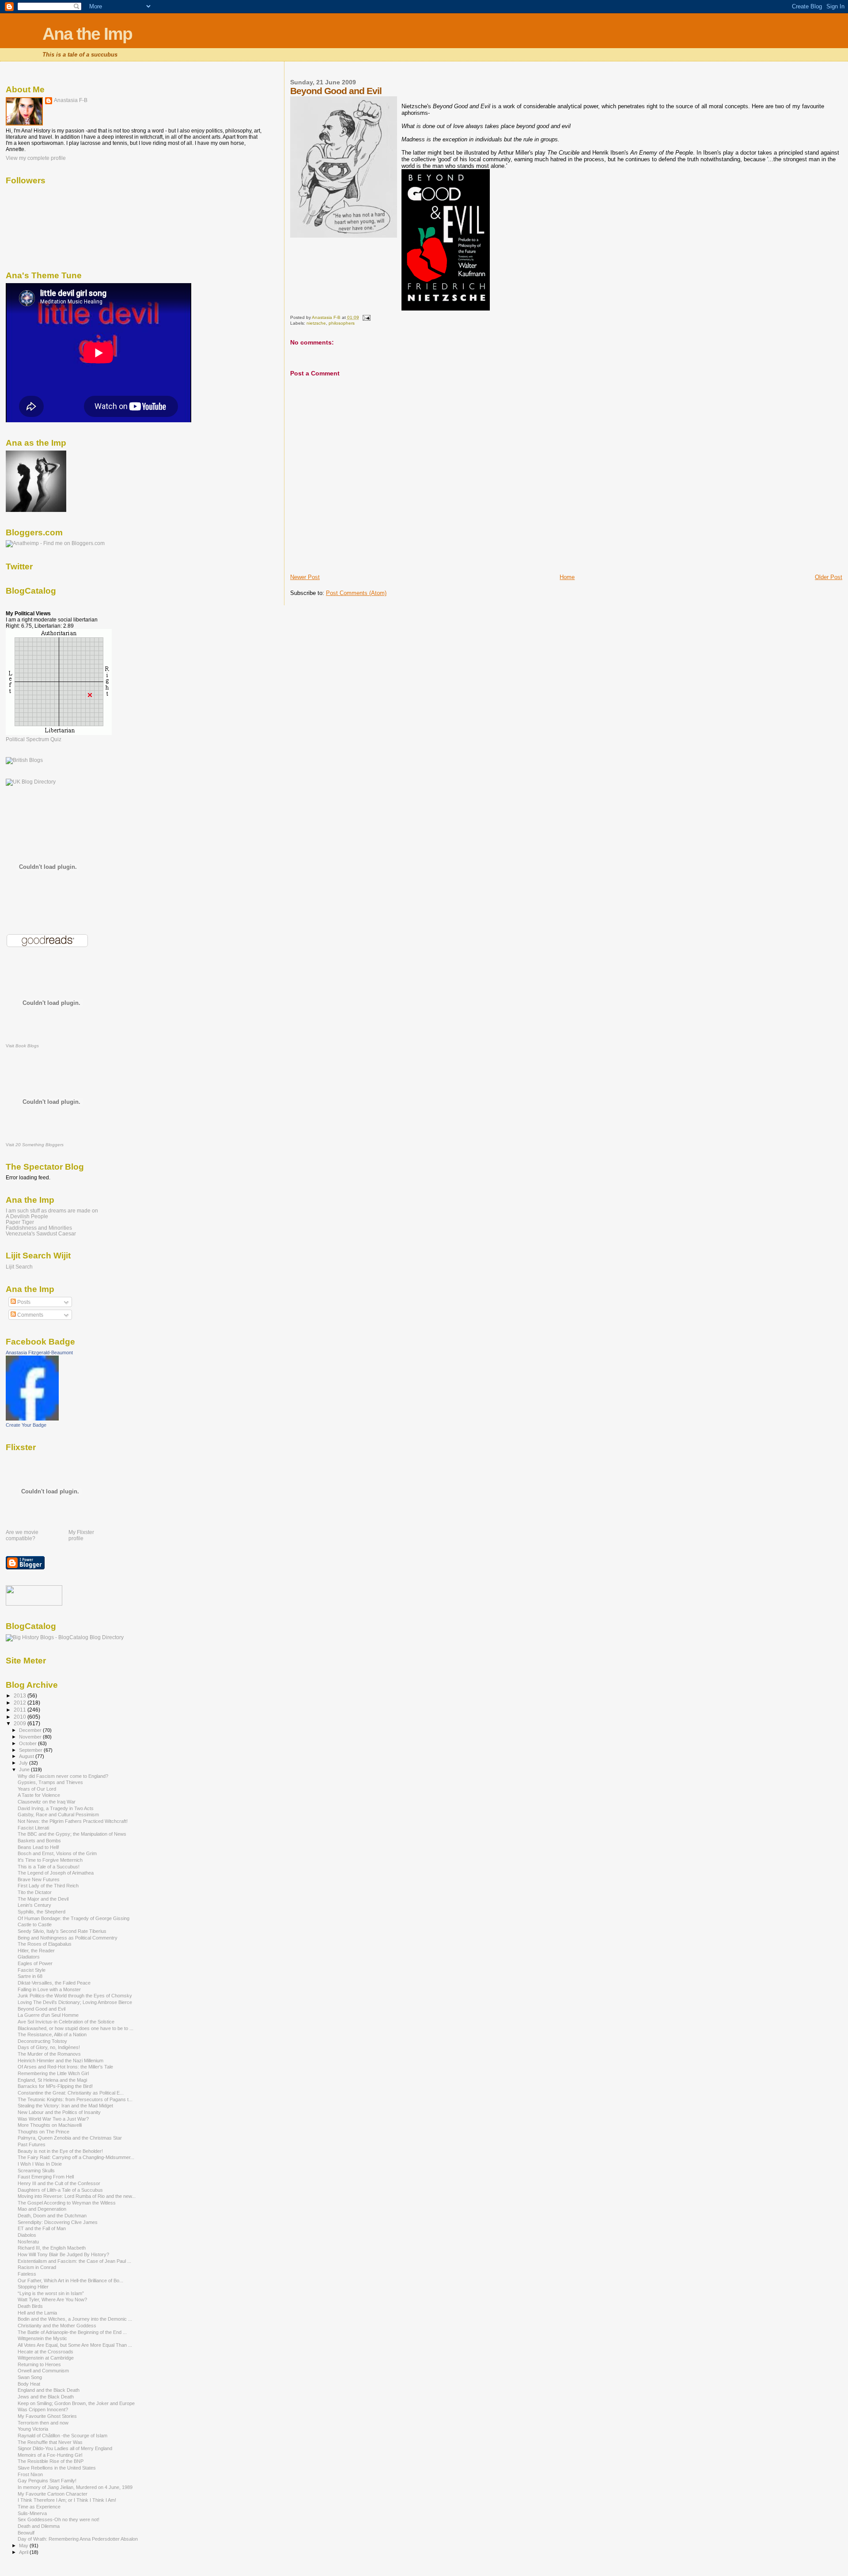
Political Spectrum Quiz (34, 739)
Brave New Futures (39, 1879)
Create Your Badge (26, 1425)
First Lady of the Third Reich (48, 1886)
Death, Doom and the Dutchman (52, 2216)
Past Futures (32, 2144)
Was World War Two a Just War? (53, 2119)
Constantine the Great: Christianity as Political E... (71, 2093)
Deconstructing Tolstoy (42, 2041)
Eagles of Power (35, 1963)
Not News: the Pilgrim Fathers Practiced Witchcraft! (73, 1821)
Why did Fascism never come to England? (63, 1776)
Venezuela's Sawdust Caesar (41, 1233)
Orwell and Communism (43, 2371)
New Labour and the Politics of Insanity (59, 2112)
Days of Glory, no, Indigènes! (49, 2047)
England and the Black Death (49, 2390)
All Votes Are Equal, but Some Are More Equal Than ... (75, 2345)
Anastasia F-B (71, 100)
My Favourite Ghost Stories (47, 2416)
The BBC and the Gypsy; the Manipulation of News (72, 1834)
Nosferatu (28, 2242)
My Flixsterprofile (81, 1535)
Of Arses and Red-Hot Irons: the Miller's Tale (65, 2067)
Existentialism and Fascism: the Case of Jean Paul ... (74, 2261)
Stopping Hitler (33, 2287)
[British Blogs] (24, 760)
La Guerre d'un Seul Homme (48, 2015)
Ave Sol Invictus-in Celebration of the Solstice (66, 2022)
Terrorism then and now (43, 2423)
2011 (21, 1710)
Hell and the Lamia (37, 2313)
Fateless (27, 2274)
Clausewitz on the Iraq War (47, 1802)
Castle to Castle (35, 1924)
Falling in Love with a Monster (49, 1989)
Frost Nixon (30, 2474)
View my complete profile (36, 158)
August (27, 1756)
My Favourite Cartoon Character (53, 2494)
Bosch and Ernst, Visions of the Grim (57, 1853)
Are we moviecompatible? (22, 1535)
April (24, 2552)
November (31, 1737)
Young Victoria (33, 2429)
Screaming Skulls (36, 2171)
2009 (21, 1723)
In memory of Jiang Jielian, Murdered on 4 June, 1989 (75, 2487)
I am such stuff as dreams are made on (52, 1210)
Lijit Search (19, 1267)
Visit (22, 1046)
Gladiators (29, 1957)
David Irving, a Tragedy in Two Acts (56, 1808)
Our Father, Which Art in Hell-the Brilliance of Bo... (70, 2281)
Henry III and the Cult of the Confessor (59, 2183)
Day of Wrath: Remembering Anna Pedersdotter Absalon (78, 2539)
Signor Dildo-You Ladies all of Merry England (65, 2448)
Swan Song (30, 2377)
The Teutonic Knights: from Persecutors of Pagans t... (75, 2099)
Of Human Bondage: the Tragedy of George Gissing (74, 1918)
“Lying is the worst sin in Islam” (51, 2293)
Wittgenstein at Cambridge (46, 2358)
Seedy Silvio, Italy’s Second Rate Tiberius (62, 1931)
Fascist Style (32, 1970)
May (24, 2546)
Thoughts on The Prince (44, 2132)
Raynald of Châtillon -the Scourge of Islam (62, 2436)
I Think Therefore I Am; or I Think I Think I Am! (67, 2500)
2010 (21, 1717)
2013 (21, 1695)
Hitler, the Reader (36, 1951)
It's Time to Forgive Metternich (50, 1860)
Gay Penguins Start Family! (47, 2481)
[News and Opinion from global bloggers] (34, 1604)
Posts (23, 1302)
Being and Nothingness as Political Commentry (68, 1938)
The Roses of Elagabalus (45, 1944)
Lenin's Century (34, 1905)
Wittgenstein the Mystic (42, 2338)
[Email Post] (366, 317)
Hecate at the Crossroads (45, 2352)
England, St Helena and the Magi (52, 2080)
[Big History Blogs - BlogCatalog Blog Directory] (65, 1637)
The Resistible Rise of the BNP (51, 2461)
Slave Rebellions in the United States (57, 2468)
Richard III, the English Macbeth (52, 2248)
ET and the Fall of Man (42, 2228)
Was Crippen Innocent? (43, 2409)
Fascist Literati (33, 1828)
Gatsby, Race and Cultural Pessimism (58, 1815)
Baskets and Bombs (39, 1841)
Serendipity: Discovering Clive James (58, 2222)
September (31, 1750)
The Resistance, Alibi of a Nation (52, 2034)
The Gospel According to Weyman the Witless (67, 2203)
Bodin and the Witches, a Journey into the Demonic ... (75, 2319)
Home (567, 577)
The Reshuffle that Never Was (50, 2442)
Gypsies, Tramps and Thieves (50, 1782)
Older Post (829, 577)
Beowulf (26, 2533)
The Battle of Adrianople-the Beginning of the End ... (72, 2332)
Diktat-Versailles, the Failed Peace (54, 1983)
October (28, 1743)
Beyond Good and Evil (42, 2009)
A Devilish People (27, 1216)
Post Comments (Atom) (356, 593)
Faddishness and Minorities (39, 1228)
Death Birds (30, 2306)
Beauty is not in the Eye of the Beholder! (60, 2151)
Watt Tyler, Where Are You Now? (52, 2299)
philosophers (342, 323)
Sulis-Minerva (32, 2513)
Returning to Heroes (39, 2364)
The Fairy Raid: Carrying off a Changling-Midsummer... (76, 2157)
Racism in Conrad (37, 2267)
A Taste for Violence (39, 1795)
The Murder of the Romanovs (49, 2054)
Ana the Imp (87, 34)
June (25, 1769)
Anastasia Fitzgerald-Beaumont (39, 1352)
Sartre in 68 (30, 1976)
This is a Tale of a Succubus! (49, 1867)
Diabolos (27, 2235)
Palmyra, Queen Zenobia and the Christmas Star (70, 2138)
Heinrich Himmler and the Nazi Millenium (61, 2061)
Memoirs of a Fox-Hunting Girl (50, 2455)
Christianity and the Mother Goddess (57, 2326)
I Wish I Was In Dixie (40, 2164)
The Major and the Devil (43, 1899)
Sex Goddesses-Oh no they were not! (59, 2519)
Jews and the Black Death (46, 2397)
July (24, 1763)
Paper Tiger (20, 1222)
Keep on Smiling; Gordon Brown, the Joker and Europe (76, 2403)
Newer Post (305, 577)
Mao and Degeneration (42, 2209)
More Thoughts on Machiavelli (50, 2125)
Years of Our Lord (37, 1789)
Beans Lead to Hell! (38, 1847)
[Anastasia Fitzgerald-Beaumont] (32, 1419)
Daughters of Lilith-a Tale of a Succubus (60, 2190)
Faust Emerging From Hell (46, 2177)
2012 (21, 1703)
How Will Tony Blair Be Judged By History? (63, 2254)
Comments (30, 1315)
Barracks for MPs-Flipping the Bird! (55, 2086)
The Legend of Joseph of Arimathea (56, 1873)
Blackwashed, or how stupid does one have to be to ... (76, 2028)
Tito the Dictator (35, 1892)
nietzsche (316, 323)
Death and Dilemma (39, 2526)
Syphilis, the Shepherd (42, 1912)
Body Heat (29, 2384)
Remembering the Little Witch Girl (53, 2073)
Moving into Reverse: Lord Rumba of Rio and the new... (77, 2196)
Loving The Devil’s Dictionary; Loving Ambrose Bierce (75, 2002)
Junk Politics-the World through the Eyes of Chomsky (75, 1996)
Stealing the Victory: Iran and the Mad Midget (65, 2106)
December (31, 1730)
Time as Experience (39, 2507)
